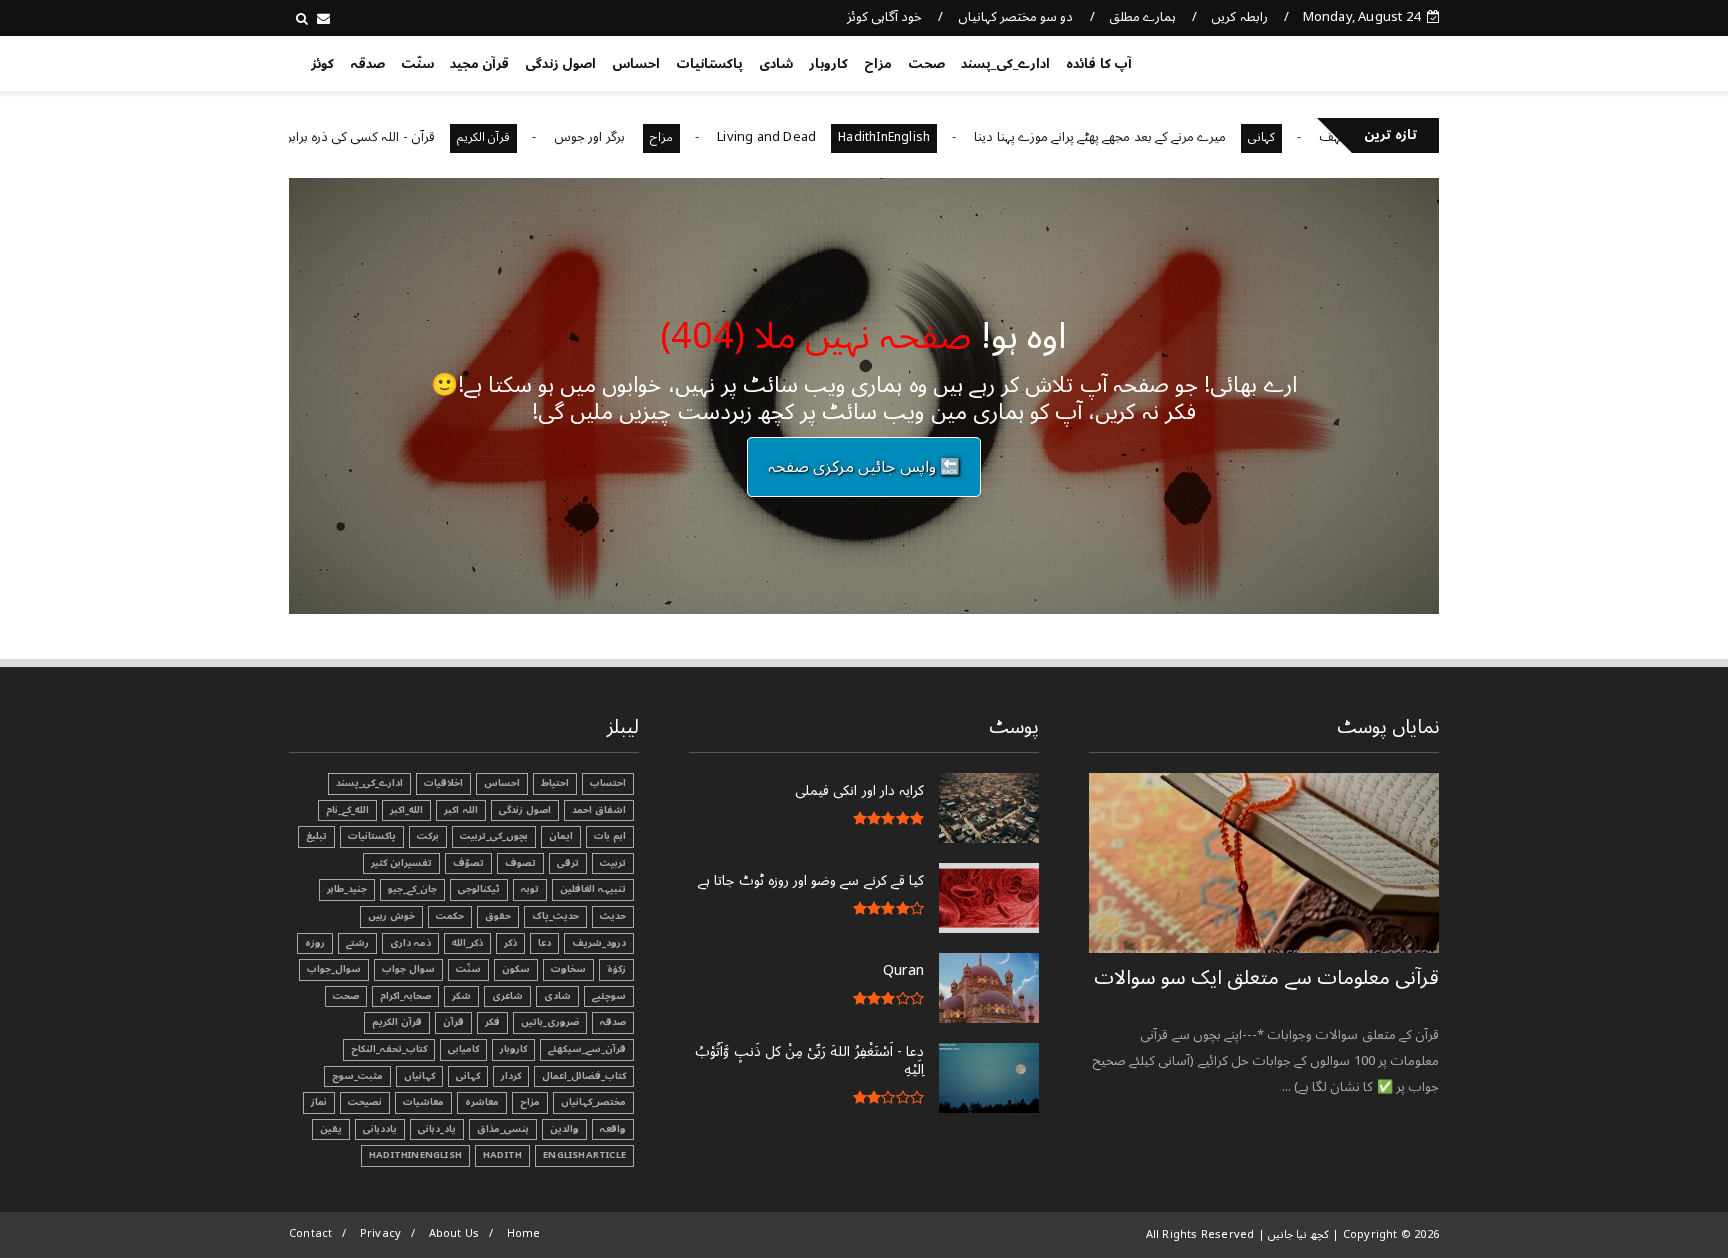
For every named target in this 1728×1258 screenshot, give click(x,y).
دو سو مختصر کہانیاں (1016, 17)
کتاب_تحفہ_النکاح (389, 1049)
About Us (454, 1233)
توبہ (530, 889)
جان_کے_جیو (412, 889)
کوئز (322, 64)
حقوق (498, 916)
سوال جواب (408, 969)
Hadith (502, 1155)
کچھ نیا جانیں (1360, 60)
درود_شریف (599, 943)
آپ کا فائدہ (1098, 64)
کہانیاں (419, 1076)
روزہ (315, 943)
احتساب (608, 783)
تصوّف (468, 863)
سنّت (417, 64)
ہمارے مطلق (1142, 17)
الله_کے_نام (347, 810)
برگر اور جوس (635, 137)
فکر (492, 1022)
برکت (428, 836)
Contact (310, 1233)
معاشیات (423, 1102)
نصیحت (365, 1102)
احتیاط (555, 783)
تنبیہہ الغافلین (593, 889)
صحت (926, 64)
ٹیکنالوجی (479, 889)
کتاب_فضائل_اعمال (584, 1076)
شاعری (507, 996)
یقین (331, 1129)
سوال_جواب (334, 969)
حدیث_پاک (555, 916)
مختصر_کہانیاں (593, 1102)
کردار (511, 1076)
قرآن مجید (479, 64)
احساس (636, 64)
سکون (516, 969)
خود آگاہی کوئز (884, 17)
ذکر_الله (467, 943)
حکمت (450, 916)
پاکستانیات (709, 64)
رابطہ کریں (1239, 17)
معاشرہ (482, 1102)
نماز (319, 1102)
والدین (564, 1129)
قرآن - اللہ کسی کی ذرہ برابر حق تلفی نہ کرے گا (353, 137)
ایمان (561, 836)
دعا (544, 943)
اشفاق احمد (599, 810)
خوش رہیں (391, 916)
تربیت (613, 863)
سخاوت (568, 969)
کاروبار (828, 64)
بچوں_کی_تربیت (494, 836)
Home (524, 1233)
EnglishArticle (584, 1155)
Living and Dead (810, 137)
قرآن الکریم (527, 137)
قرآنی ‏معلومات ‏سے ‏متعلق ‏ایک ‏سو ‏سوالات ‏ (1266, 978)
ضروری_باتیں (550, 1022)
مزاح (878, 64)
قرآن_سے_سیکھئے (587, 1049)
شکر (461, 996)
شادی (776, 64)
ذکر (510, 943)
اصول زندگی (560, 64)
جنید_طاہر (347, 889)
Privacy (380, 1233)
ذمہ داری (410, 943)
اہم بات (610, 836)
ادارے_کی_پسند (1005, 64)
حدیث (613, 916)
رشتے (357, 943)
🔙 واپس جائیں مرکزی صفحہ (864, 467)
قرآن (453, 1022)
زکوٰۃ (616, 969)
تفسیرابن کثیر (401, 863)
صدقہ (367, 64)
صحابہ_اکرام (405, 996)
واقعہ (613, 1129)
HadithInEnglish (928, 137)
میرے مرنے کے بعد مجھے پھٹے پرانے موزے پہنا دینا (1144, 137)
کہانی (1305, 137)
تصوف (520, 863)
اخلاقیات (443, 783)
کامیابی (463, 1049)
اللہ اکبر (460, 810)
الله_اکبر (406, 810)
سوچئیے (609, 996)
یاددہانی (380, 1129)
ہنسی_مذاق (503, 1129)
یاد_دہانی (437, 1129)
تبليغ (316, 836)
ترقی (568, 863)
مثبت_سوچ (357, 1076)
